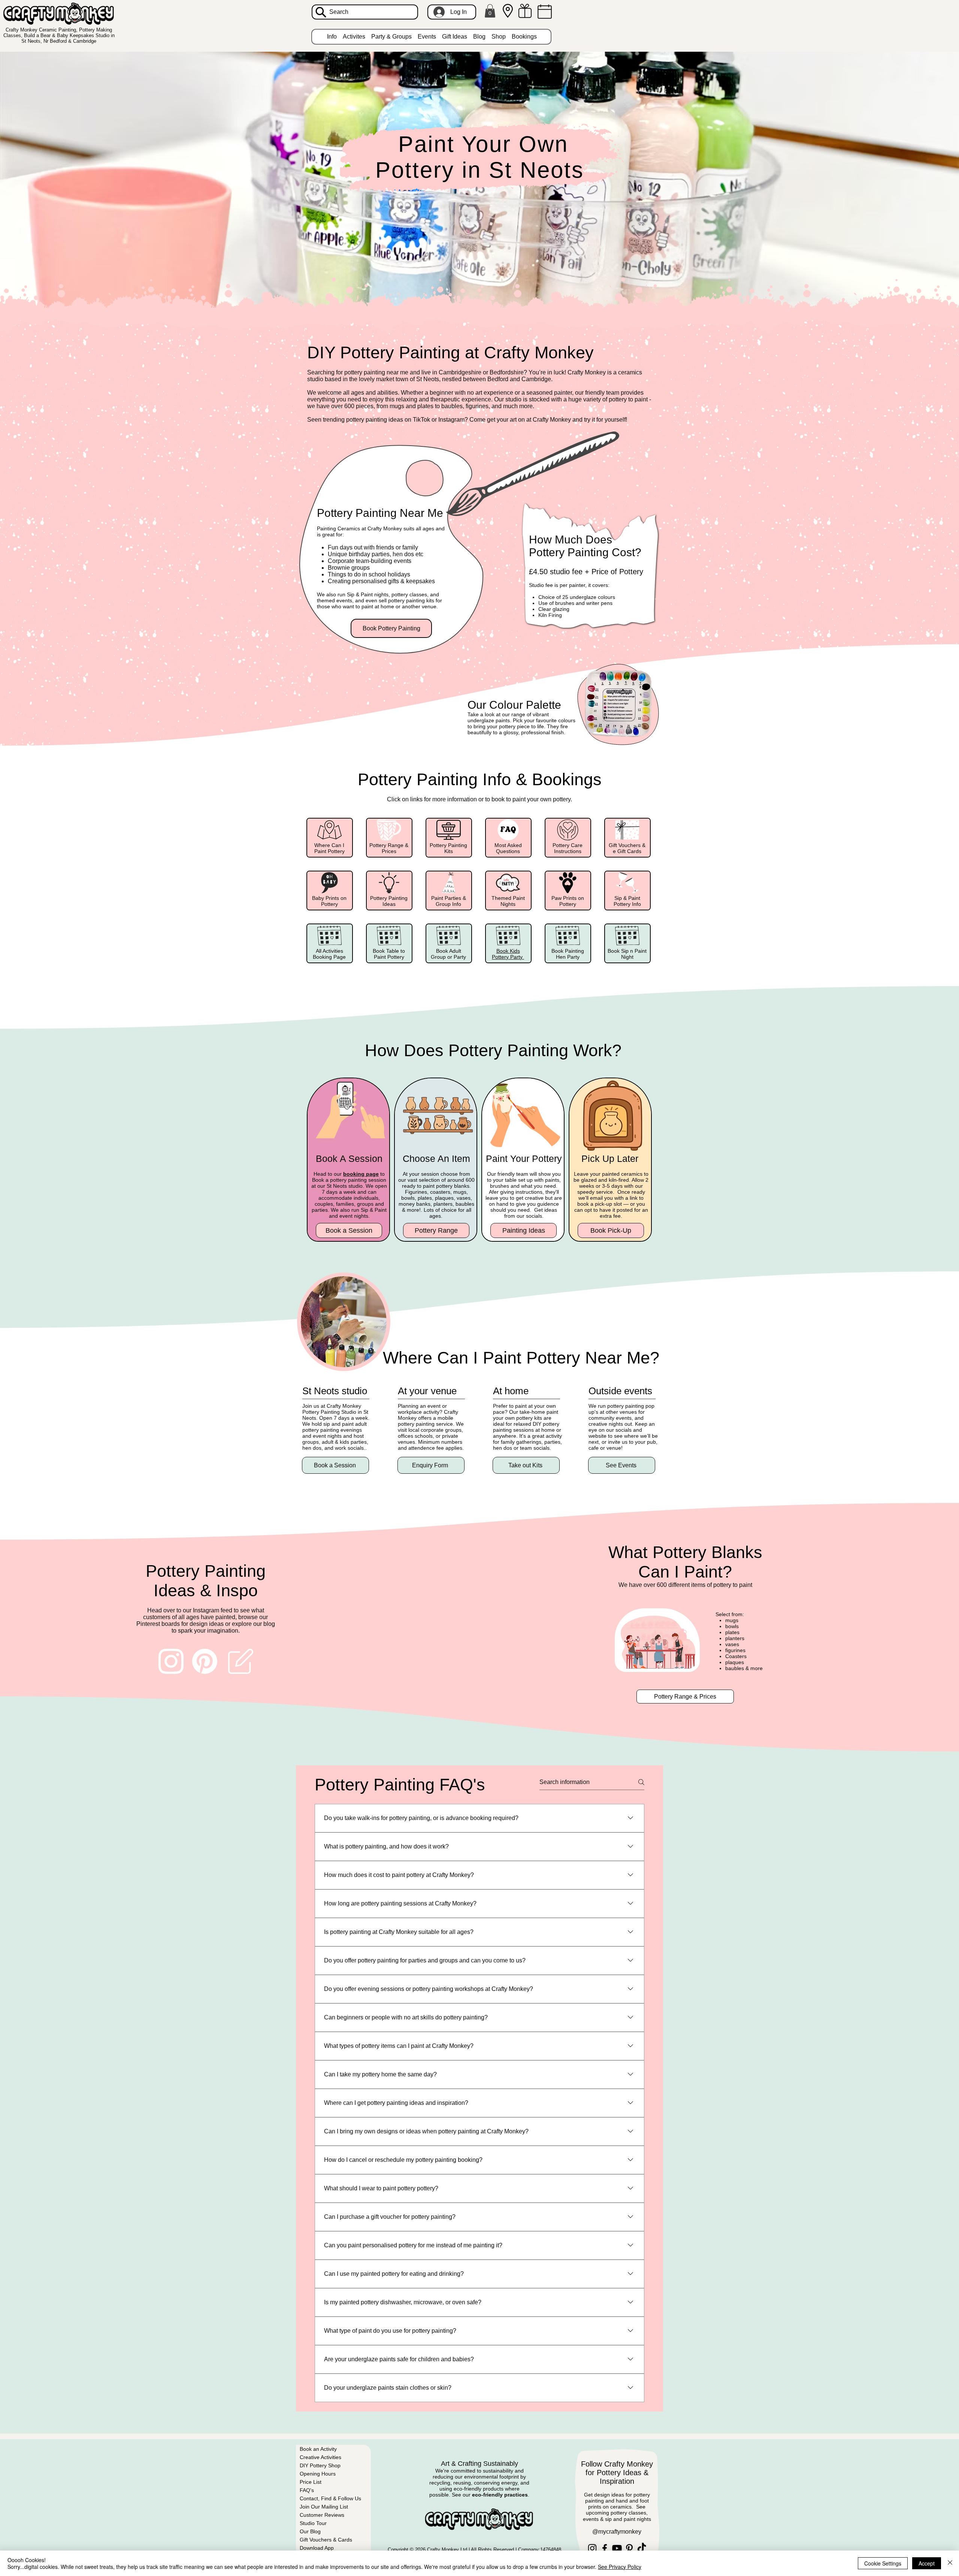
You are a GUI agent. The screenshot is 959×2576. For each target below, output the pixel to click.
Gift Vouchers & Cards (326, 2540)
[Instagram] (592, 2548)
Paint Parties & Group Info (449, 901)
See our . (491, 2495)
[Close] (950, 2563)
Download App (317, 2548)
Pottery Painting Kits (448, 848)
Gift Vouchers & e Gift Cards (627, 848)
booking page (361, 1174)
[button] (490, 11)
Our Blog (310, 2531)
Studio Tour (313, 2523)
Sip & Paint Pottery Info (627, 901)
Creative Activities (320, 2457)
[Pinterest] (629, 2548)
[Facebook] (605, 2548)
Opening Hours (318, 2474)
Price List (311, 2482)
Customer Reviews (322, 2515)
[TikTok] (642, 2548)
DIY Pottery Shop (320, 2465)
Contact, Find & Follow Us (330, 2498)
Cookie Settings (883, 2563)
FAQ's (307, 2490)
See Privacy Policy (620, 2567)
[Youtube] (617, 2548)
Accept (927, 2563)
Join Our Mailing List (324, 2507)
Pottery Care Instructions (568, 848)
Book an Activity (318, 2449)
